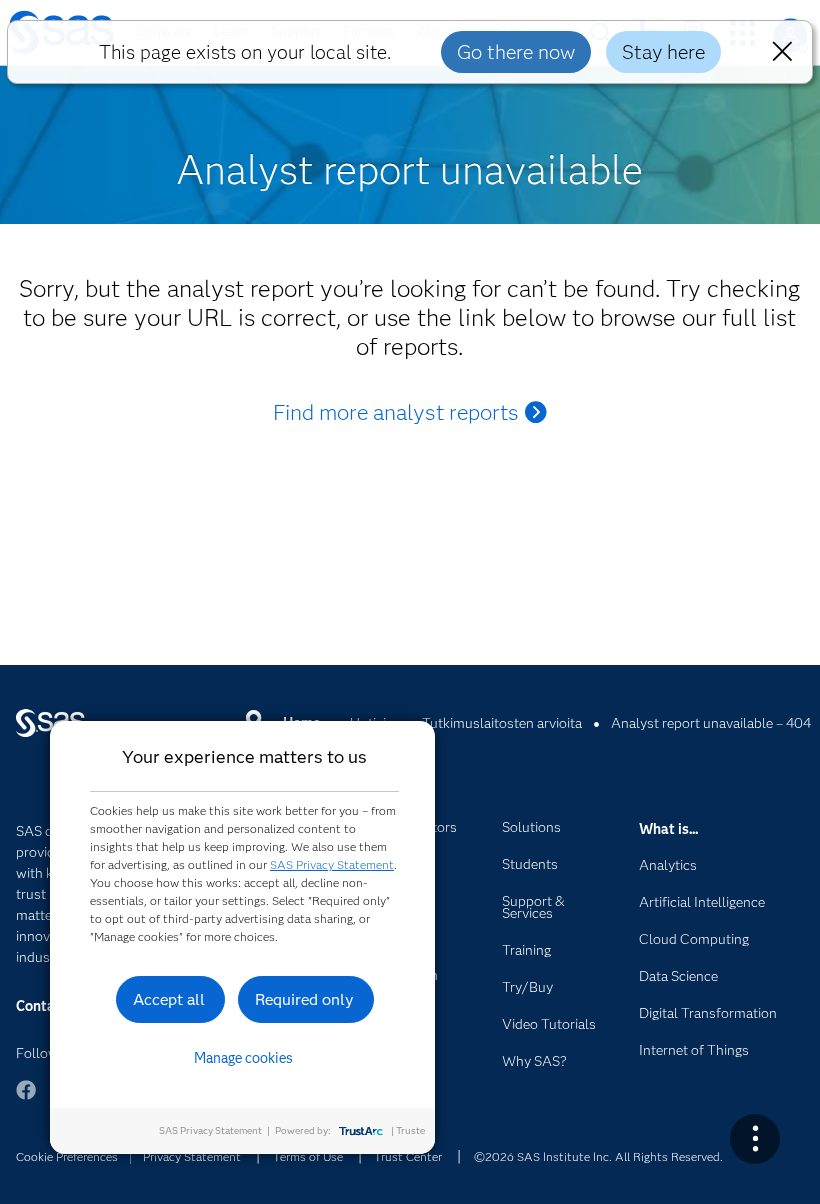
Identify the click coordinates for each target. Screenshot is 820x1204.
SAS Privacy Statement (332, 864)
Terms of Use (308, 1156)
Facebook (26, 1099)
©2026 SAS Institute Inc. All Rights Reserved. (598, 1156)
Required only (304, 999)
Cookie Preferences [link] (67, 1156)
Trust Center (408, 1156)
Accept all (169, 999)
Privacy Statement (192, 1156)
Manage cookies (243, 1058)
